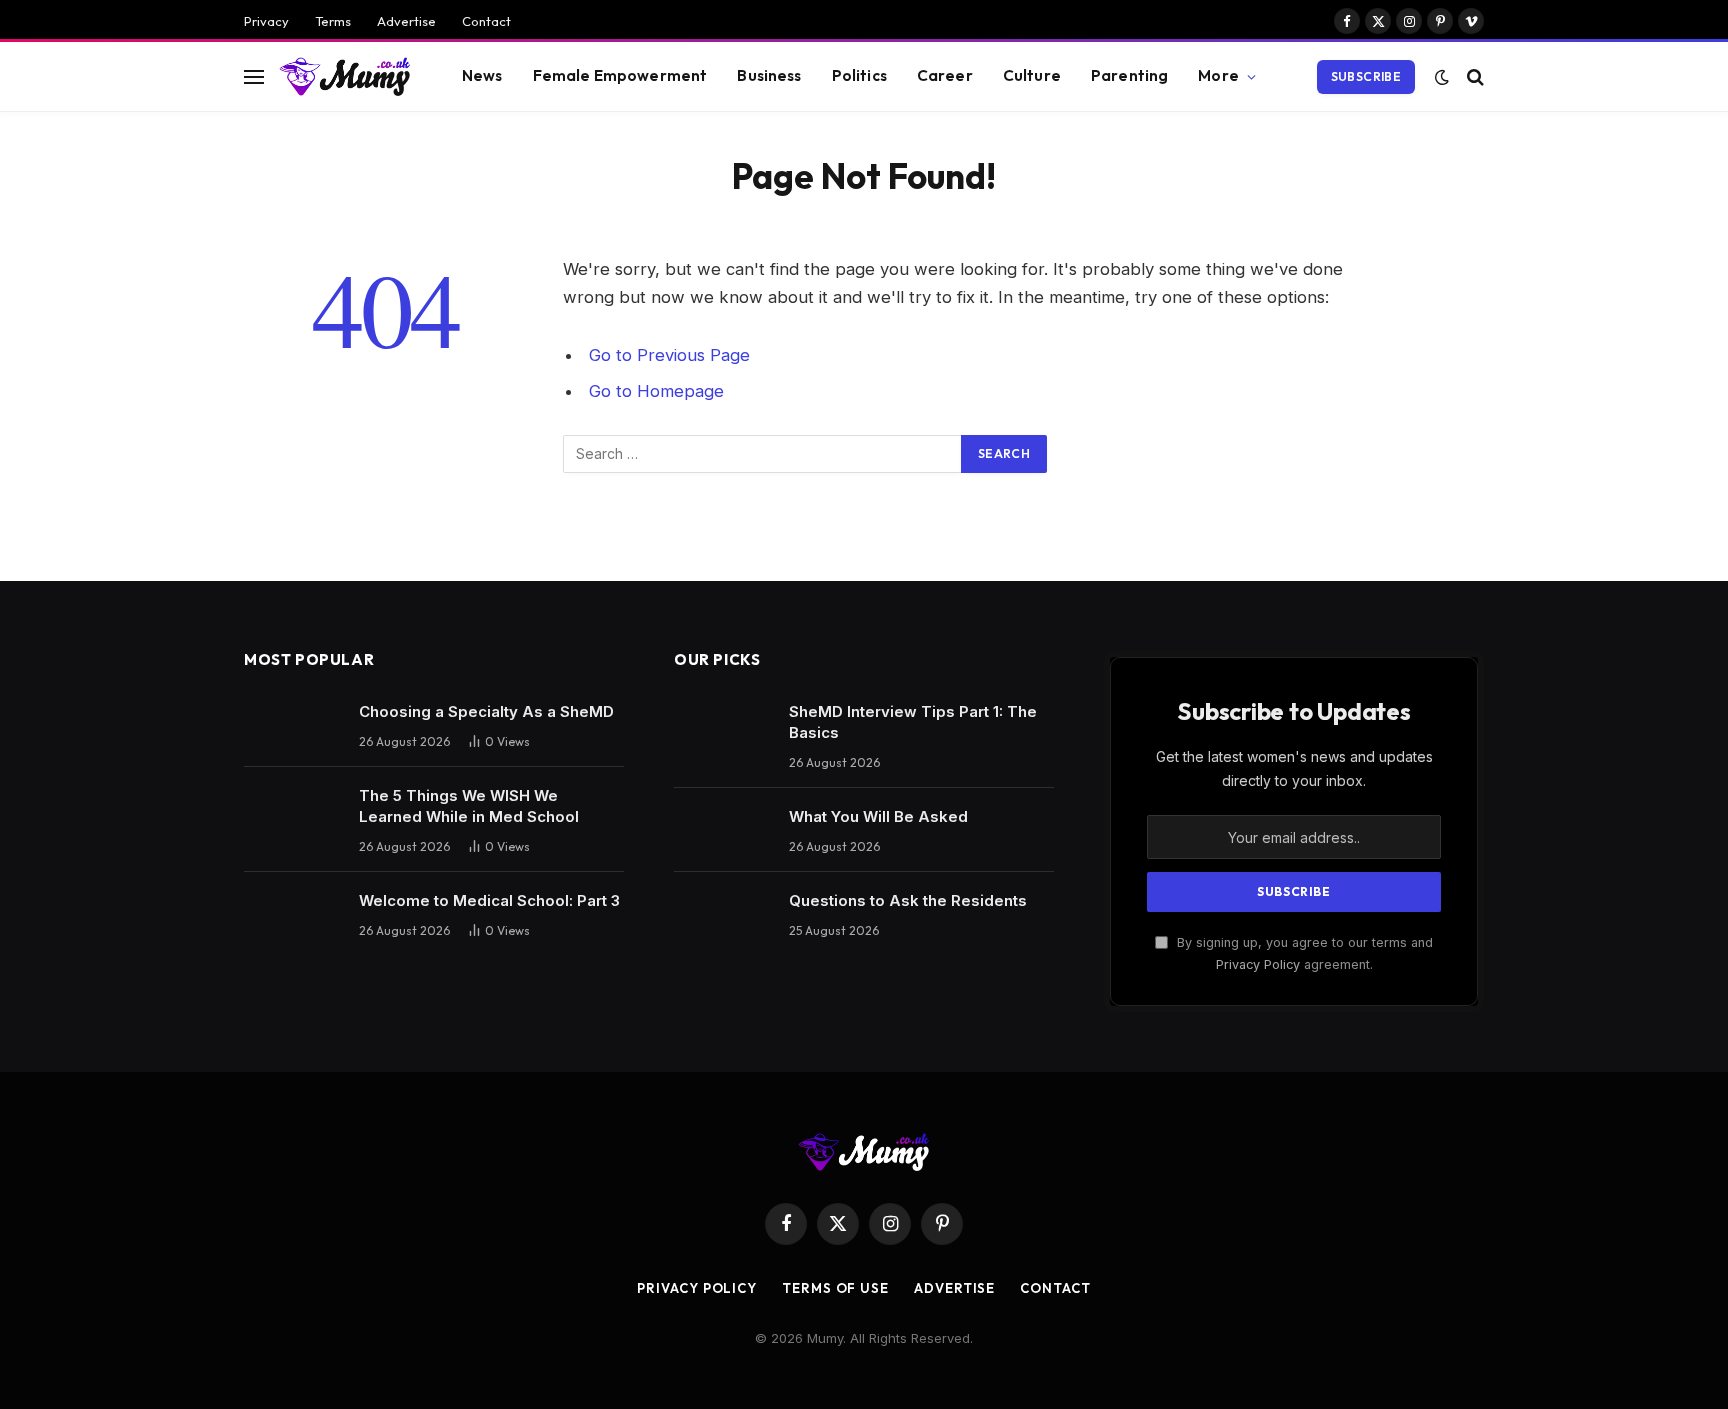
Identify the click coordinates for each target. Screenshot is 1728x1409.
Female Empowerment (620, 75)
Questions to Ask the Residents (908, 900)
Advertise (406, 21)
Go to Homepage (656, 391)
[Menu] (254, 76)
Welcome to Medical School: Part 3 (489, 900)
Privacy (266, 21)
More (1218, 75)
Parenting (1129, 75)
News (482, 75)
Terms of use (835, 1288)
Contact (486, 21)
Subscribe (1366, 76)
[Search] (1473, 76)
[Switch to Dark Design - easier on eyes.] (1442, 77)
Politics (859, 75)
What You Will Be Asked (878, 816)
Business (769, 75)
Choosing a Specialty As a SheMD (486, 711)
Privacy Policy (1258, 964)
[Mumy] (345, 76)
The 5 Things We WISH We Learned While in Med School (469, 806)
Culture (1032, 75)
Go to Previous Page (669, 355)
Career (945, 75)
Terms (333, 21)
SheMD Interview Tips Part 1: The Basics (913, 722)
